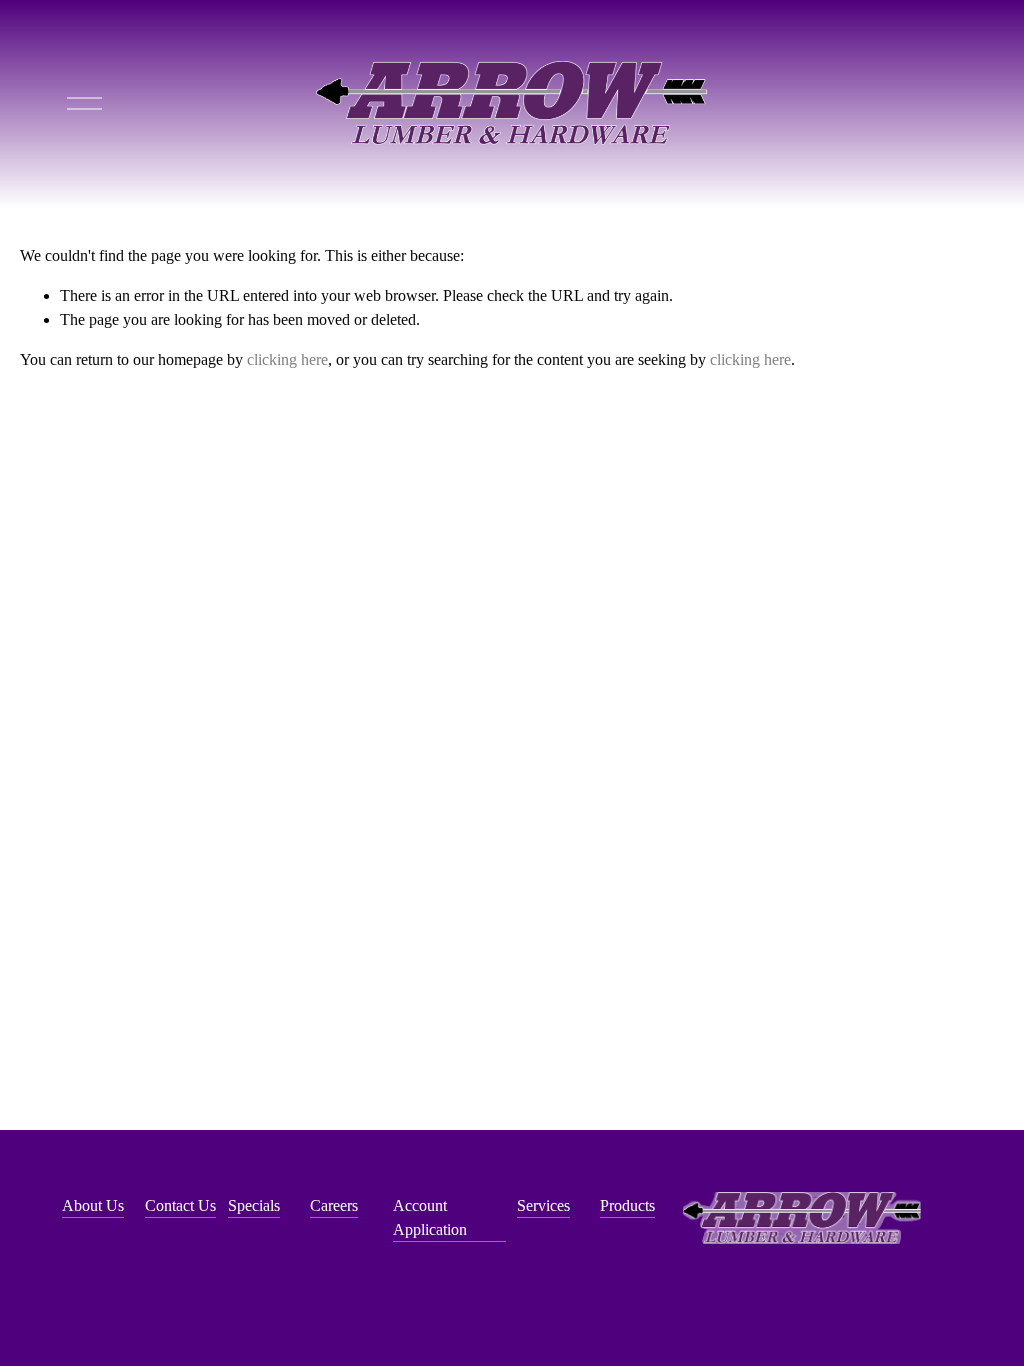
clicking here (287, 359)
